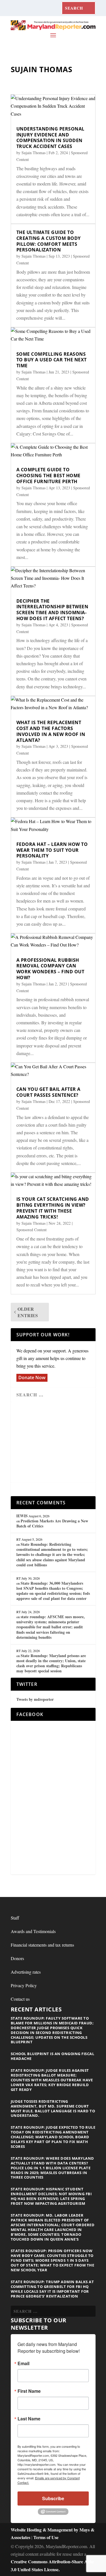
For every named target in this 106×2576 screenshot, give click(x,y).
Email (23, 2363)
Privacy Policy (24, 1985)
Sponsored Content (32, 1230)
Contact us (20, 1999)
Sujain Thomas (33, 153)
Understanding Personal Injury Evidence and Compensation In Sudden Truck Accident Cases (50, 138)
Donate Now (32, 1377)
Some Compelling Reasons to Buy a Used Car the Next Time (52, 360)
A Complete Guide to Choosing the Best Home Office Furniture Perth (48, 476)
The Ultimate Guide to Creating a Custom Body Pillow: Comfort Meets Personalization (49, 241)
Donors (17, 1958)
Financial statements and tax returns (42, 1945)
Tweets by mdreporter (35, 1699)
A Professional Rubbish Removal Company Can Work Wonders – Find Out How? (50, 969)
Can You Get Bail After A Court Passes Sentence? (48, 1092)
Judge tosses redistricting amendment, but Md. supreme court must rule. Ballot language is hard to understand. (53, 2109)
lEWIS (22, 1516)
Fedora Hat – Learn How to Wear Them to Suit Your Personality (52, 850)
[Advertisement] (57, 1443)
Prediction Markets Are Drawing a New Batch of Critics (52, 1523)
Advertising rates (26, 1972)
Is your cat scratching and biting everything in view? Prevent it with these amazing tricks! (53, 1208)
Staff (15, 1918)
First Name (29, 2391)
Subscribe (53, 2498)
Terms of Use (46, 2537)
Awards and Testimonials (33, 1931)
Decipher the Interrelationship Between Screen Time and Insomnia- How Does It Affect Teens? (52, 610)
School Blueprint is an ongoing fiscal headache (53, 2056)
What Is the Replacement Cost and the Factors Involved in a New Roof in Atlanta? (51, 731)
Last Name (29, 2419)
